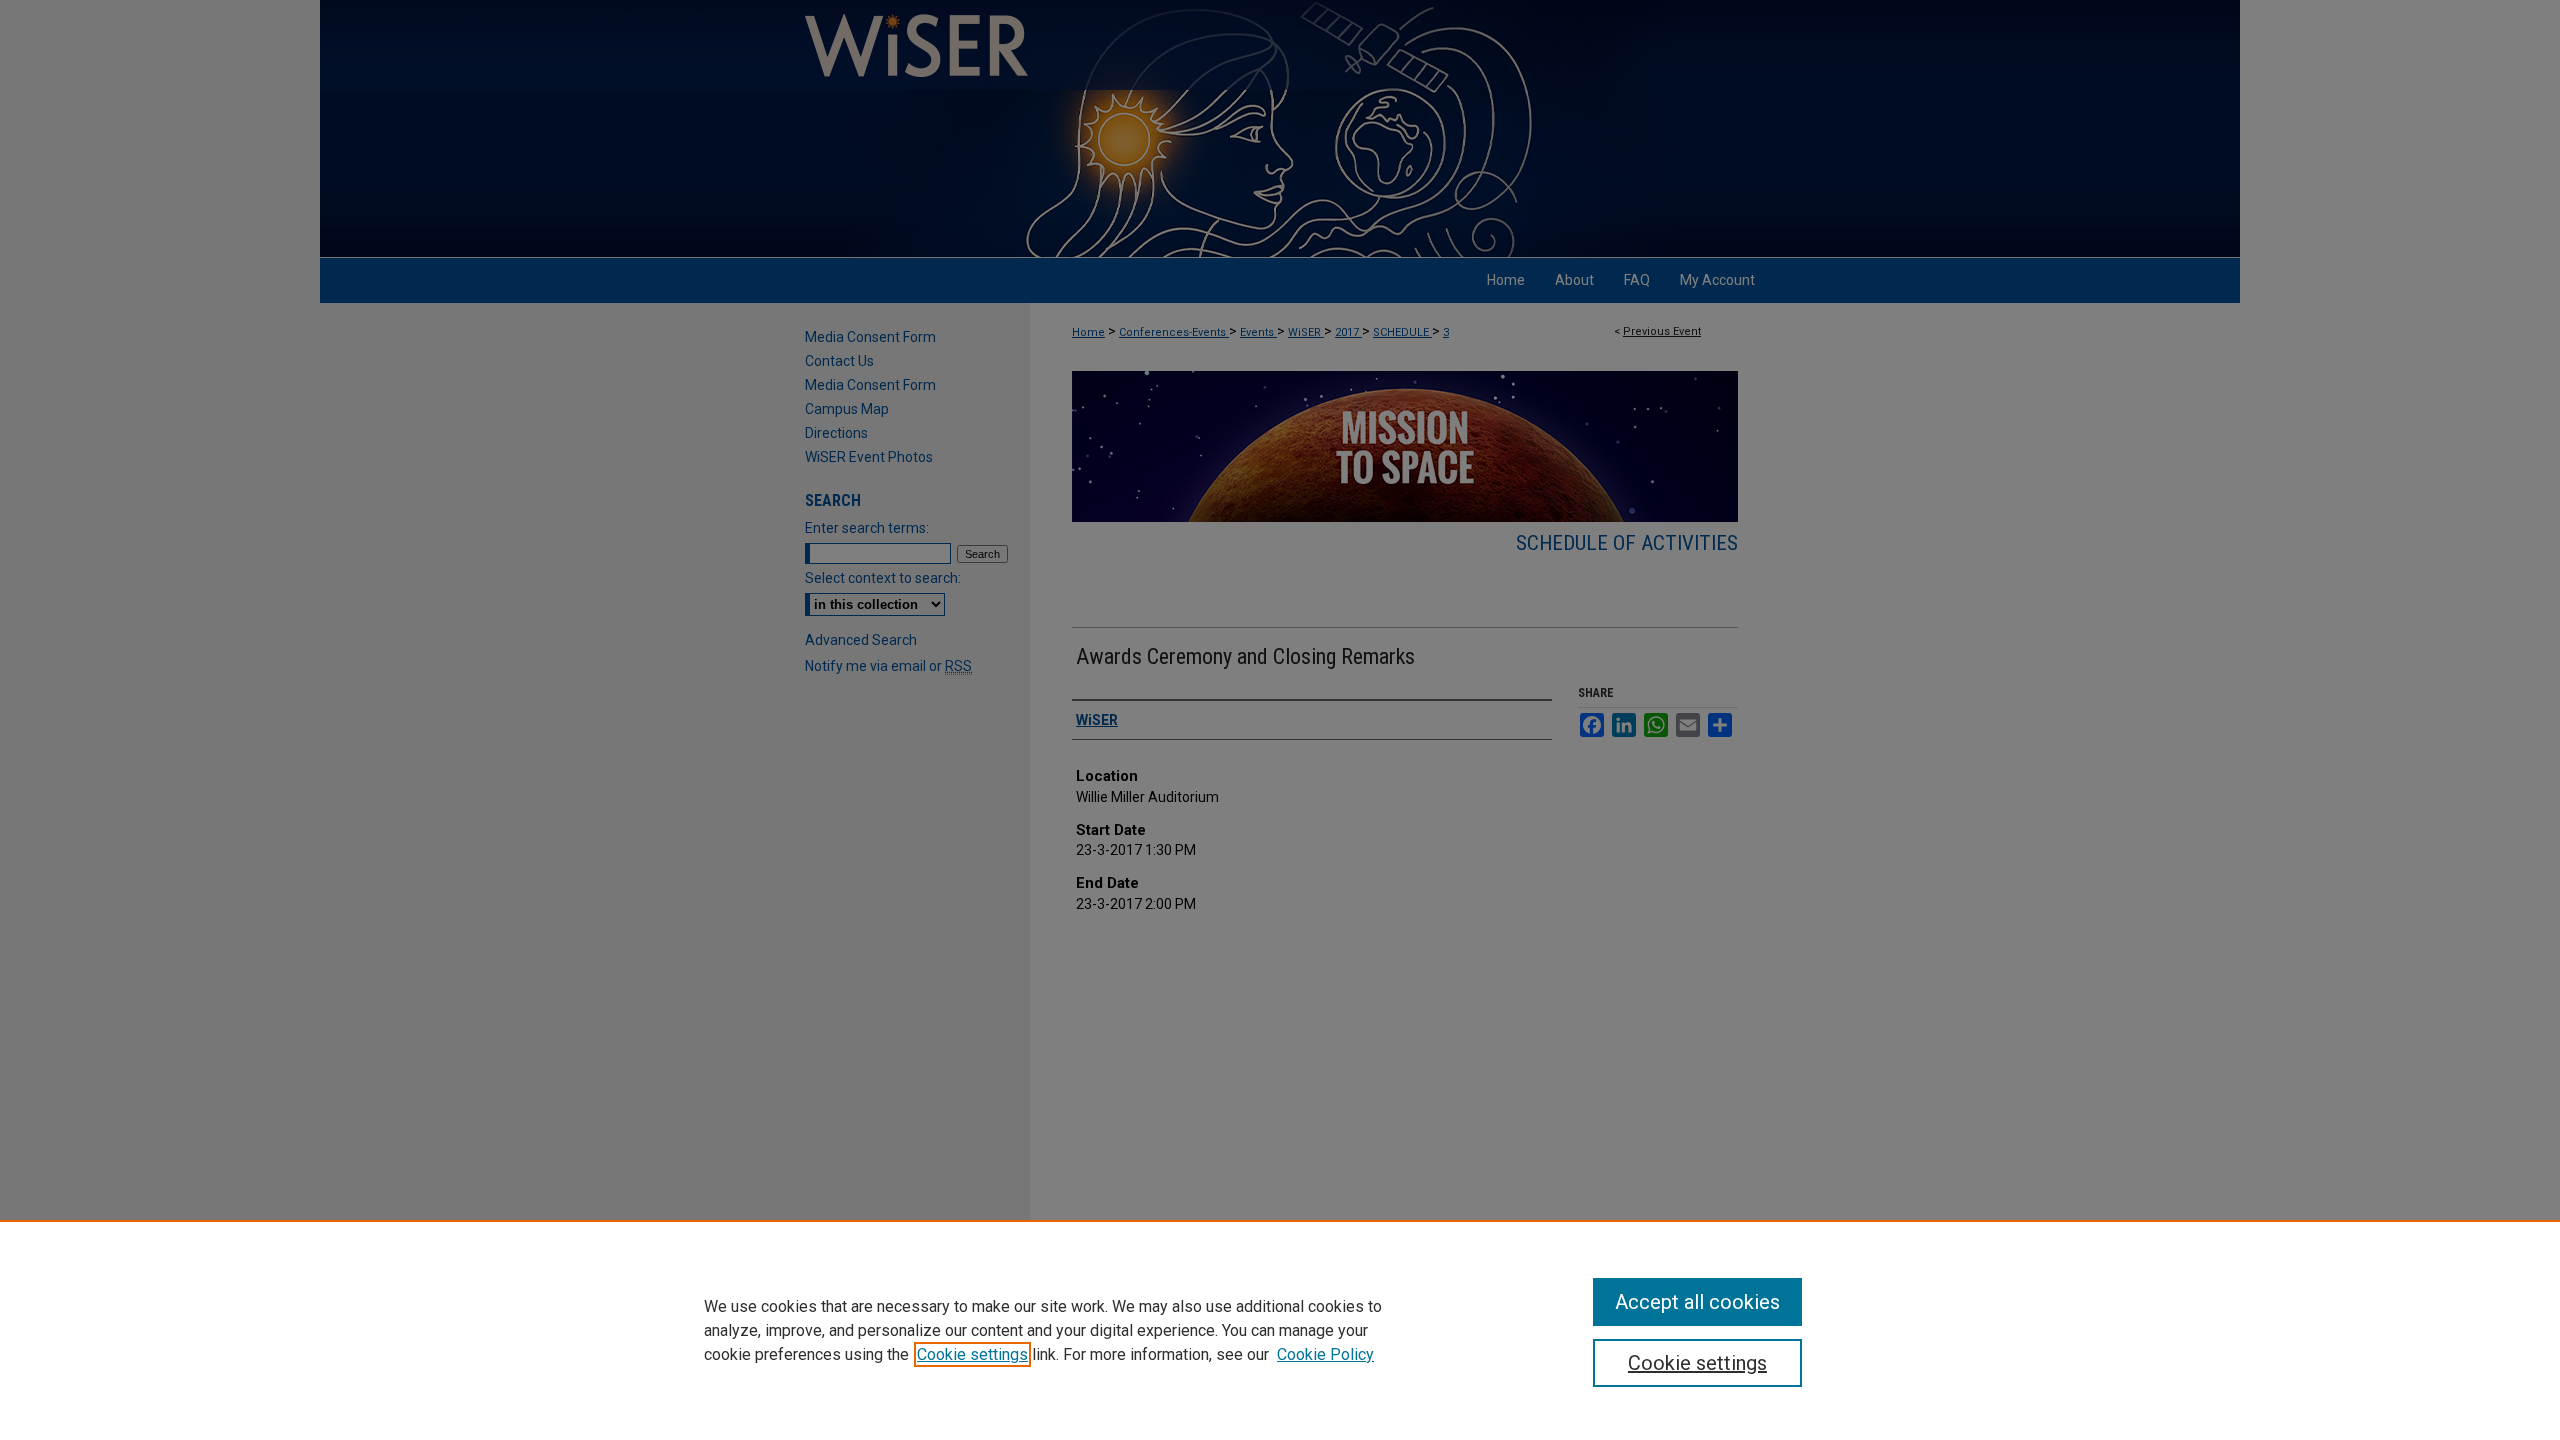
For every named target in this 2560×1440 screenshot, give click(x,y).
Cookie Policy (1325, 1354)
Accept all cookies (1697, 1302)
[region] (1280, 1330)
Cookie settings (972, 1354)
